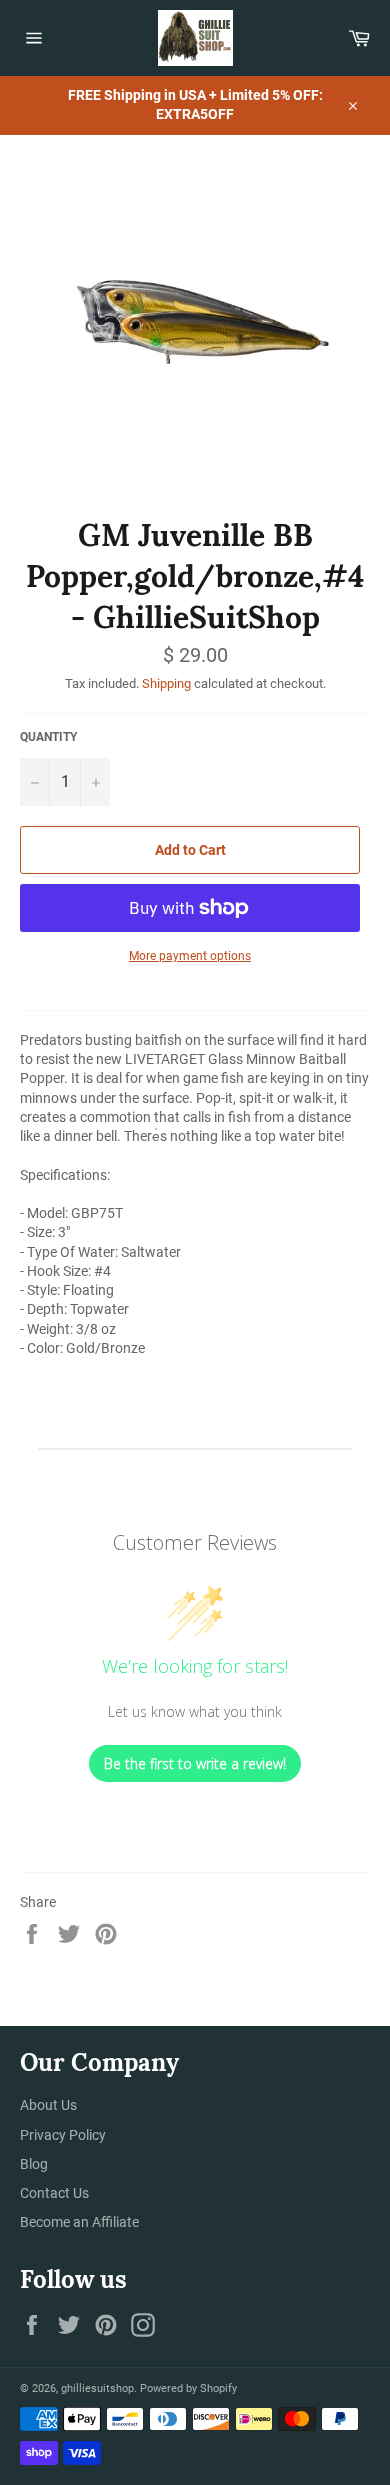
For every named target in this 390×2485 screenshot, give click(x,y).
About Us (48, 2105)
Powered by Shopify (188, 2388)
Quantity (48, 737)
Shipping (166, 683)
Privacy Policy (63, 2135)
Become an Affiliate (79, 2222)
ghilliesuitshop (97, 2388)
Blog (34, 2164)
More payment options (190, 956)
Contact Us (54, 2193)
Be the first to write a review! (195, 1763)
